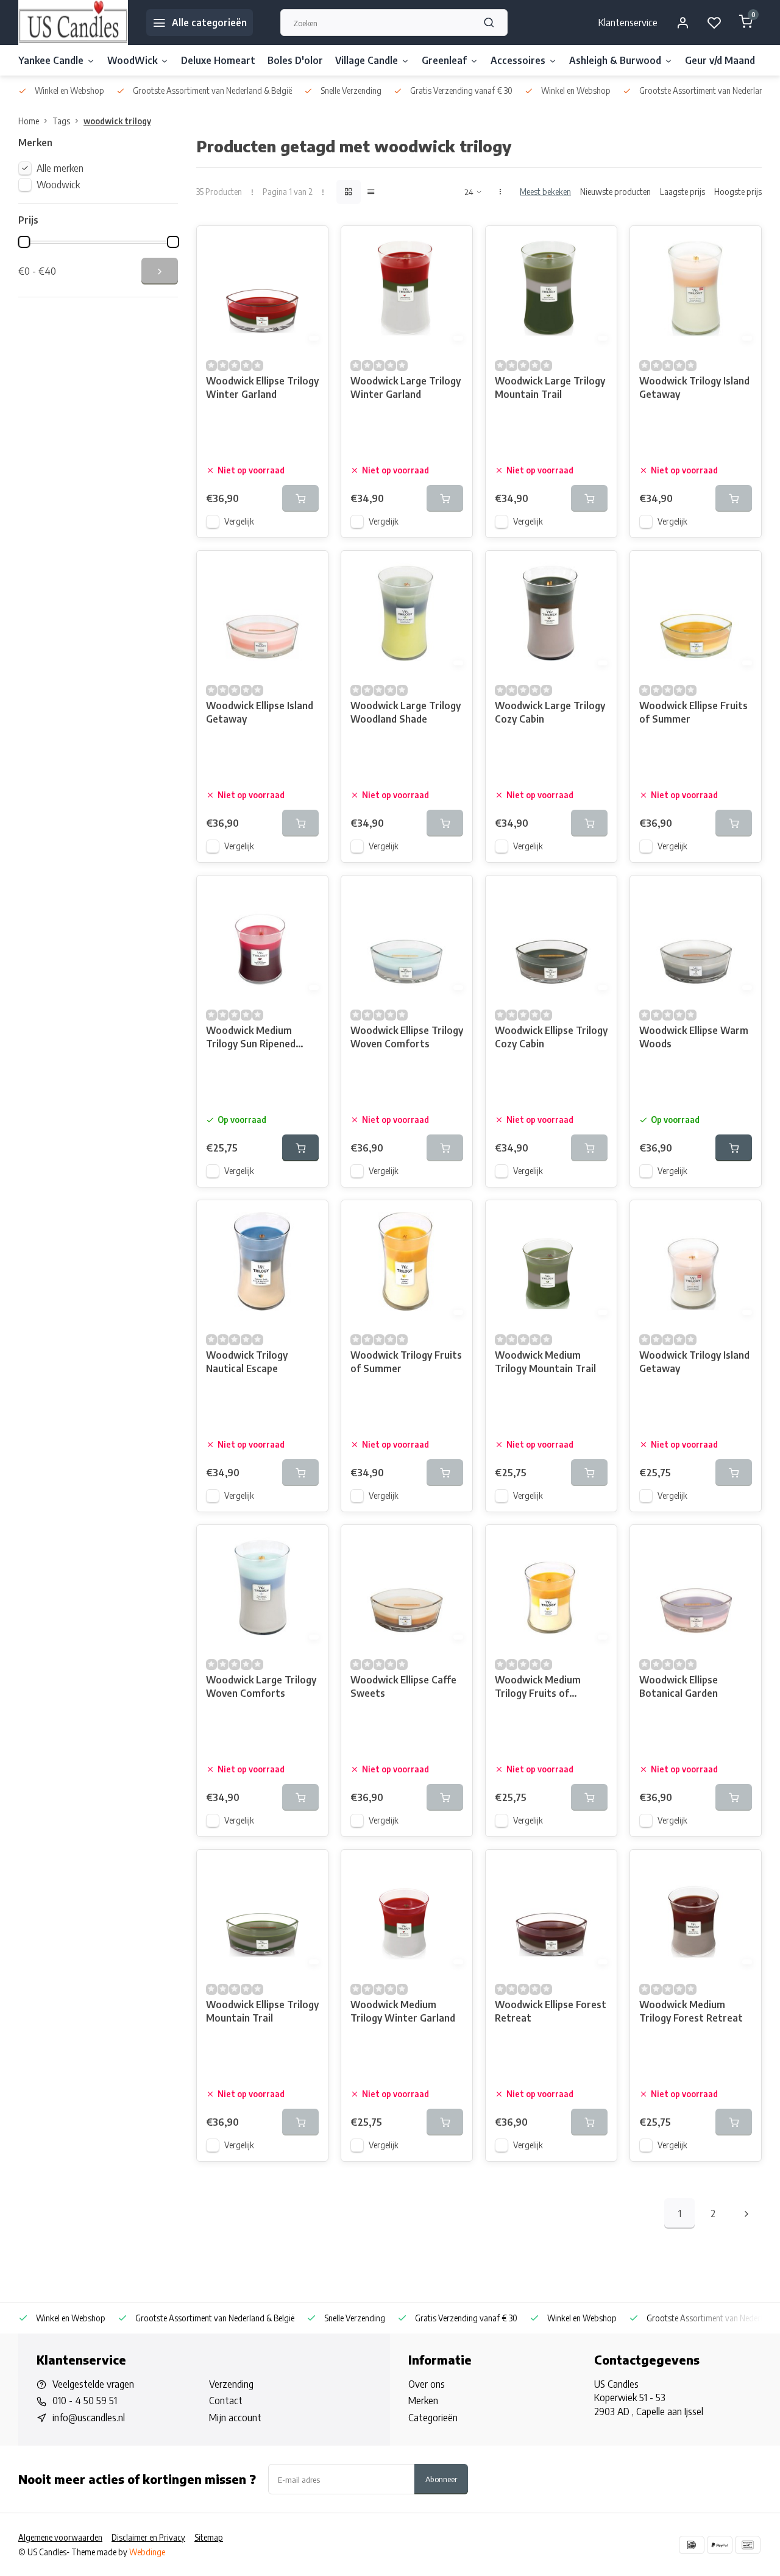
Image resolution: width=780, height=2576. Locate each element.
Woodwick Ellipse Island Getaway (260, 712)
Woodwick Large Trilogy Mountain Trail (550, 387)
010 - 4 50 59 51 (85, 2401)
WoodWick (132, 60)
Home (29, 121)
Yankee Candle (51, 60)
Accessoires (518, 60)
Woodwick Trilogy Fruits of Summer (406, 1362)
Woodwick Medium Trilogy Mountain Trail (545, 1362)
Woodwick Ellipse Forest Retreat (551, 2011)
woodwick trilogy (117, 121)
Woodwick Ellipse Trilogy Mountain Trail (262, 2011)
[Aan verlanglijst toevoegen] (310, 244)
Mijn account (235, 2418)
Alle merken (60, 168)
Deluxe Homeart (218, 60)
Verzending (231, 2384)
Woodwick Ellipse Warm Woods (694, 1037)
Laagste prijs (682, 192)
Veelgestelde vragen (93, 2384)
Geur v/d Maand (720, 60)
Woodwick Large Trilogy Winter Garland (406, 387)
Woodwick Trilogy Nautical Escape (247, 1362)
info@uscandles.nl (89, 2418)
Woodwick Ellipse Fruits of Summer (693, 712)
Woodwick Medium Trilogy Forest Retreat (691, 2011)
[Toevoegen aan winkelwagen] (300, 1148)
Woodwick (58, 185)
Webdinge (147, 2552)
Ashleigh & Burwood (615, 60)
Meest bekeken (545, 192)
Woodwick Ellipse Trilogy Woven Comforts (407, 1037)
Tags (61, 121)
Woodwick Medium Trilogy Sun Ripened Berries (251, 1039)
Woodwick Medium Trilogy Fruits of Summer (538, 1688)
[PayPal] (720, 2545)
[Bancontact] (748, 2545)
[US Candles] (73, 23)
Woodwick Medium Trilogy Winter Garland (403, 2011)
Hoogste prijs (738, 192)
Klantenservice (628, 23)
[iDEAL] (692, 2545)
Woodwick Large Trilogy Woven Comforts (261, 1686)
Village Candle (367, 60)
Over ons (427, 2384)
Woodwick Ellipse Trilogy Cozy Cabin (551, 1037)
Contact (226, 2401)
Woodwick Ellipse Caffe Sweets (403, 1686)
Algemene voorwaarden (60, 2537)
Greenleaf (444, 60)
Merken (423, 2401)
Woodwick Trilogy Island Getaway (694, 387)
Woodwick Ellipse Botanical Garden (679, 1686)
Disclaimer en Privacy (148, 2537)
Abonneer (441, 2479)
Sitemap (209, 2537)
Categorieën (433, 2418)
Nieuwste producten (615, 192)
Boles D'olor (295, 60)
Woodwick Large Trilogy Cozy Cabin (550, 712)
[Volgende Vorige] (746, 2213)
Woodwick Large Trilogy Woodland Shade (406, 712)
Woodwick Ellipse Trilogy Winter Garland (262, 387)
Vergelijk (239, 521)
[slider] (24, 242)
